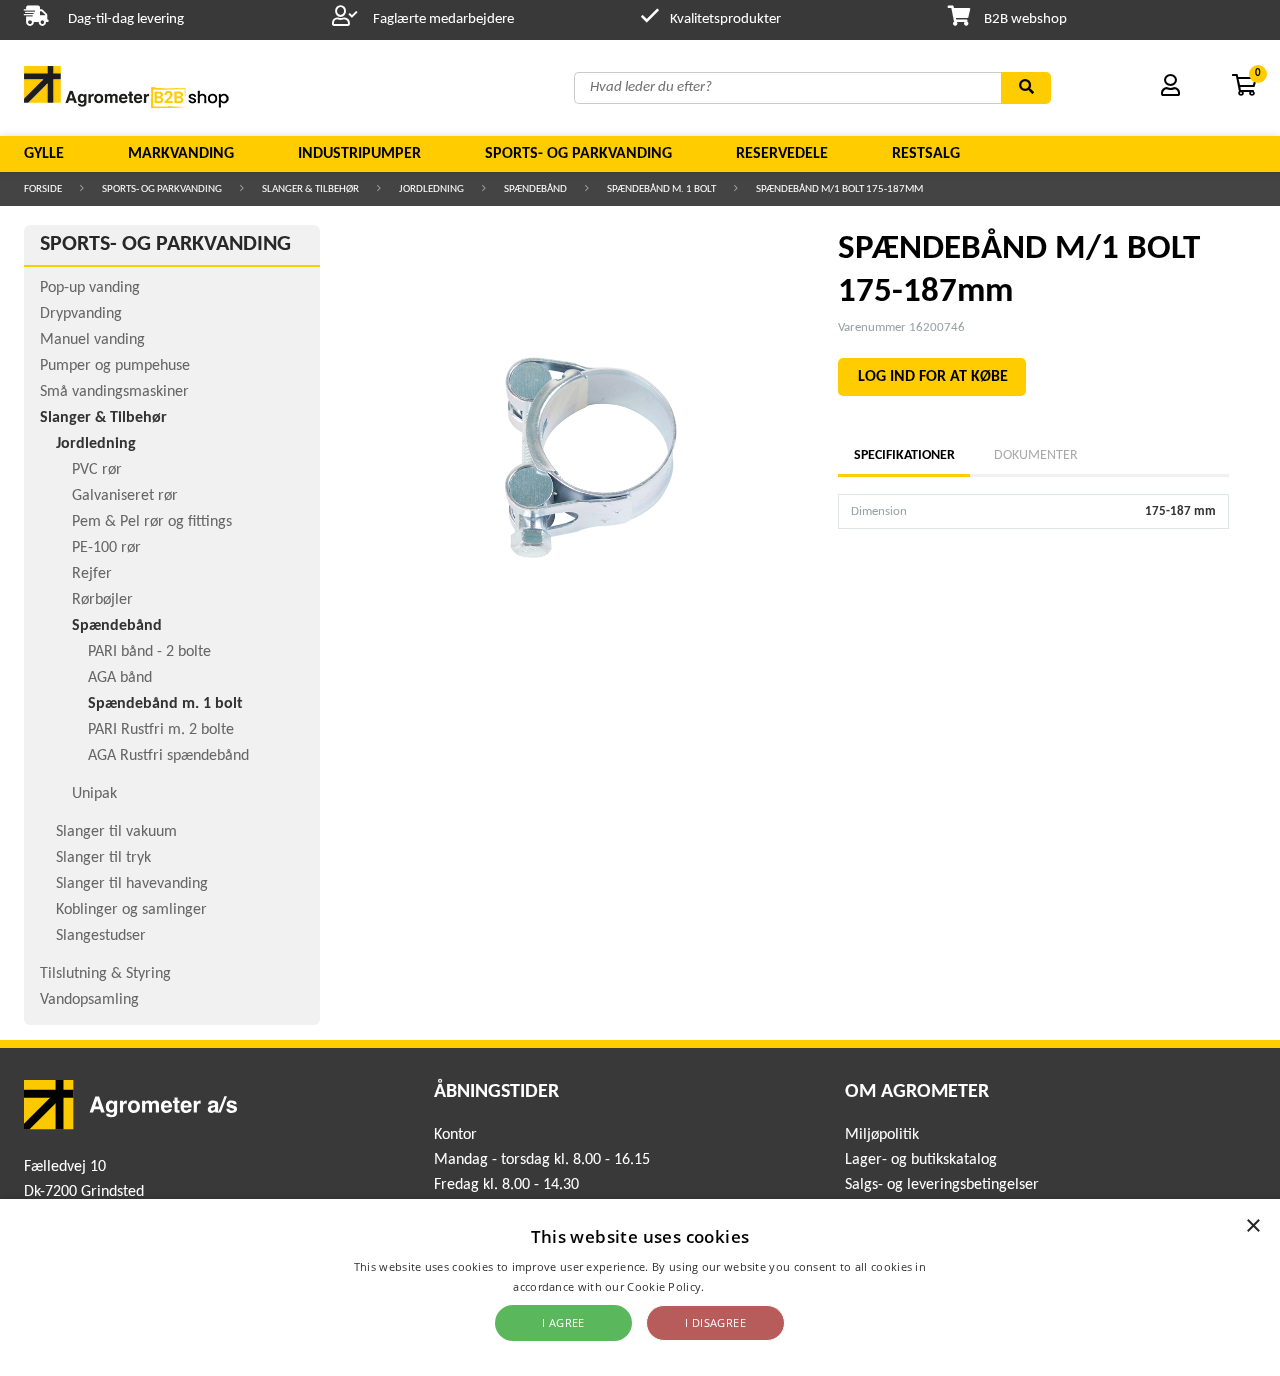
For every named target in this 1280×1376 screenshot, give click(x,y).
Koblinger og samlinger (131, 910)
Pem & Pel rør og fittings (152, 522)
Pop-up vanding (90, 288)
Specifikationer (904, 455)
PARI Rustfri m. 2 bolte (161, 730)
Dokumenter (1036, 455)
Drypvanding (81, 314)
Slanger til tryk (103, 858)
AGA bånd (120, 678)
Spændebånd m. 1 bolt (661, 189)
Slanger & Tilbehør (310, 189)
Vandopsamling (89, 1000)
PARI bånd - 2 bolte (149, 652)
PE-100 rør (106, 548)
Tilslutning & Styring (105, 974)
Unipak (94, 794)
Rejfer (92, 574)
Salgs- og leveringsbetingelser (942, 1185)
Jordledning (431, 189)
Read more (737, 1286)
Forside (43, 189)
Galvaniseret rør (125, 496)
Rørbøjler (102, 600)
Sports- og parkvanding (578, 154)
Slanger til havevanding (132, 884)
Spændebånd (535, 189)
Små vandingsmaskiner (114, 392)
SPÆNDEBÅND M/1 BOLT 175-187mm (839, 189)
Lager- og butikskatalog (921, 1160)
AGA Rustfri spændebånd (168, 756)
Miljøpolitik (882, 1135)
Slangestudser (101, 936)
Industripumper (359, 154)
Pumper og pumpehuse (115, 366)
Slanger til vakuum (116, 832)
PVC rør (97, 470)
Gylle (44, 154)
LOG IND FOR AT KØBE (933, 377)
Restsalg (926, 154)
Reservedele (782, 154)
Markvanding (181, 154)
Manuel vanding (92, 340)
